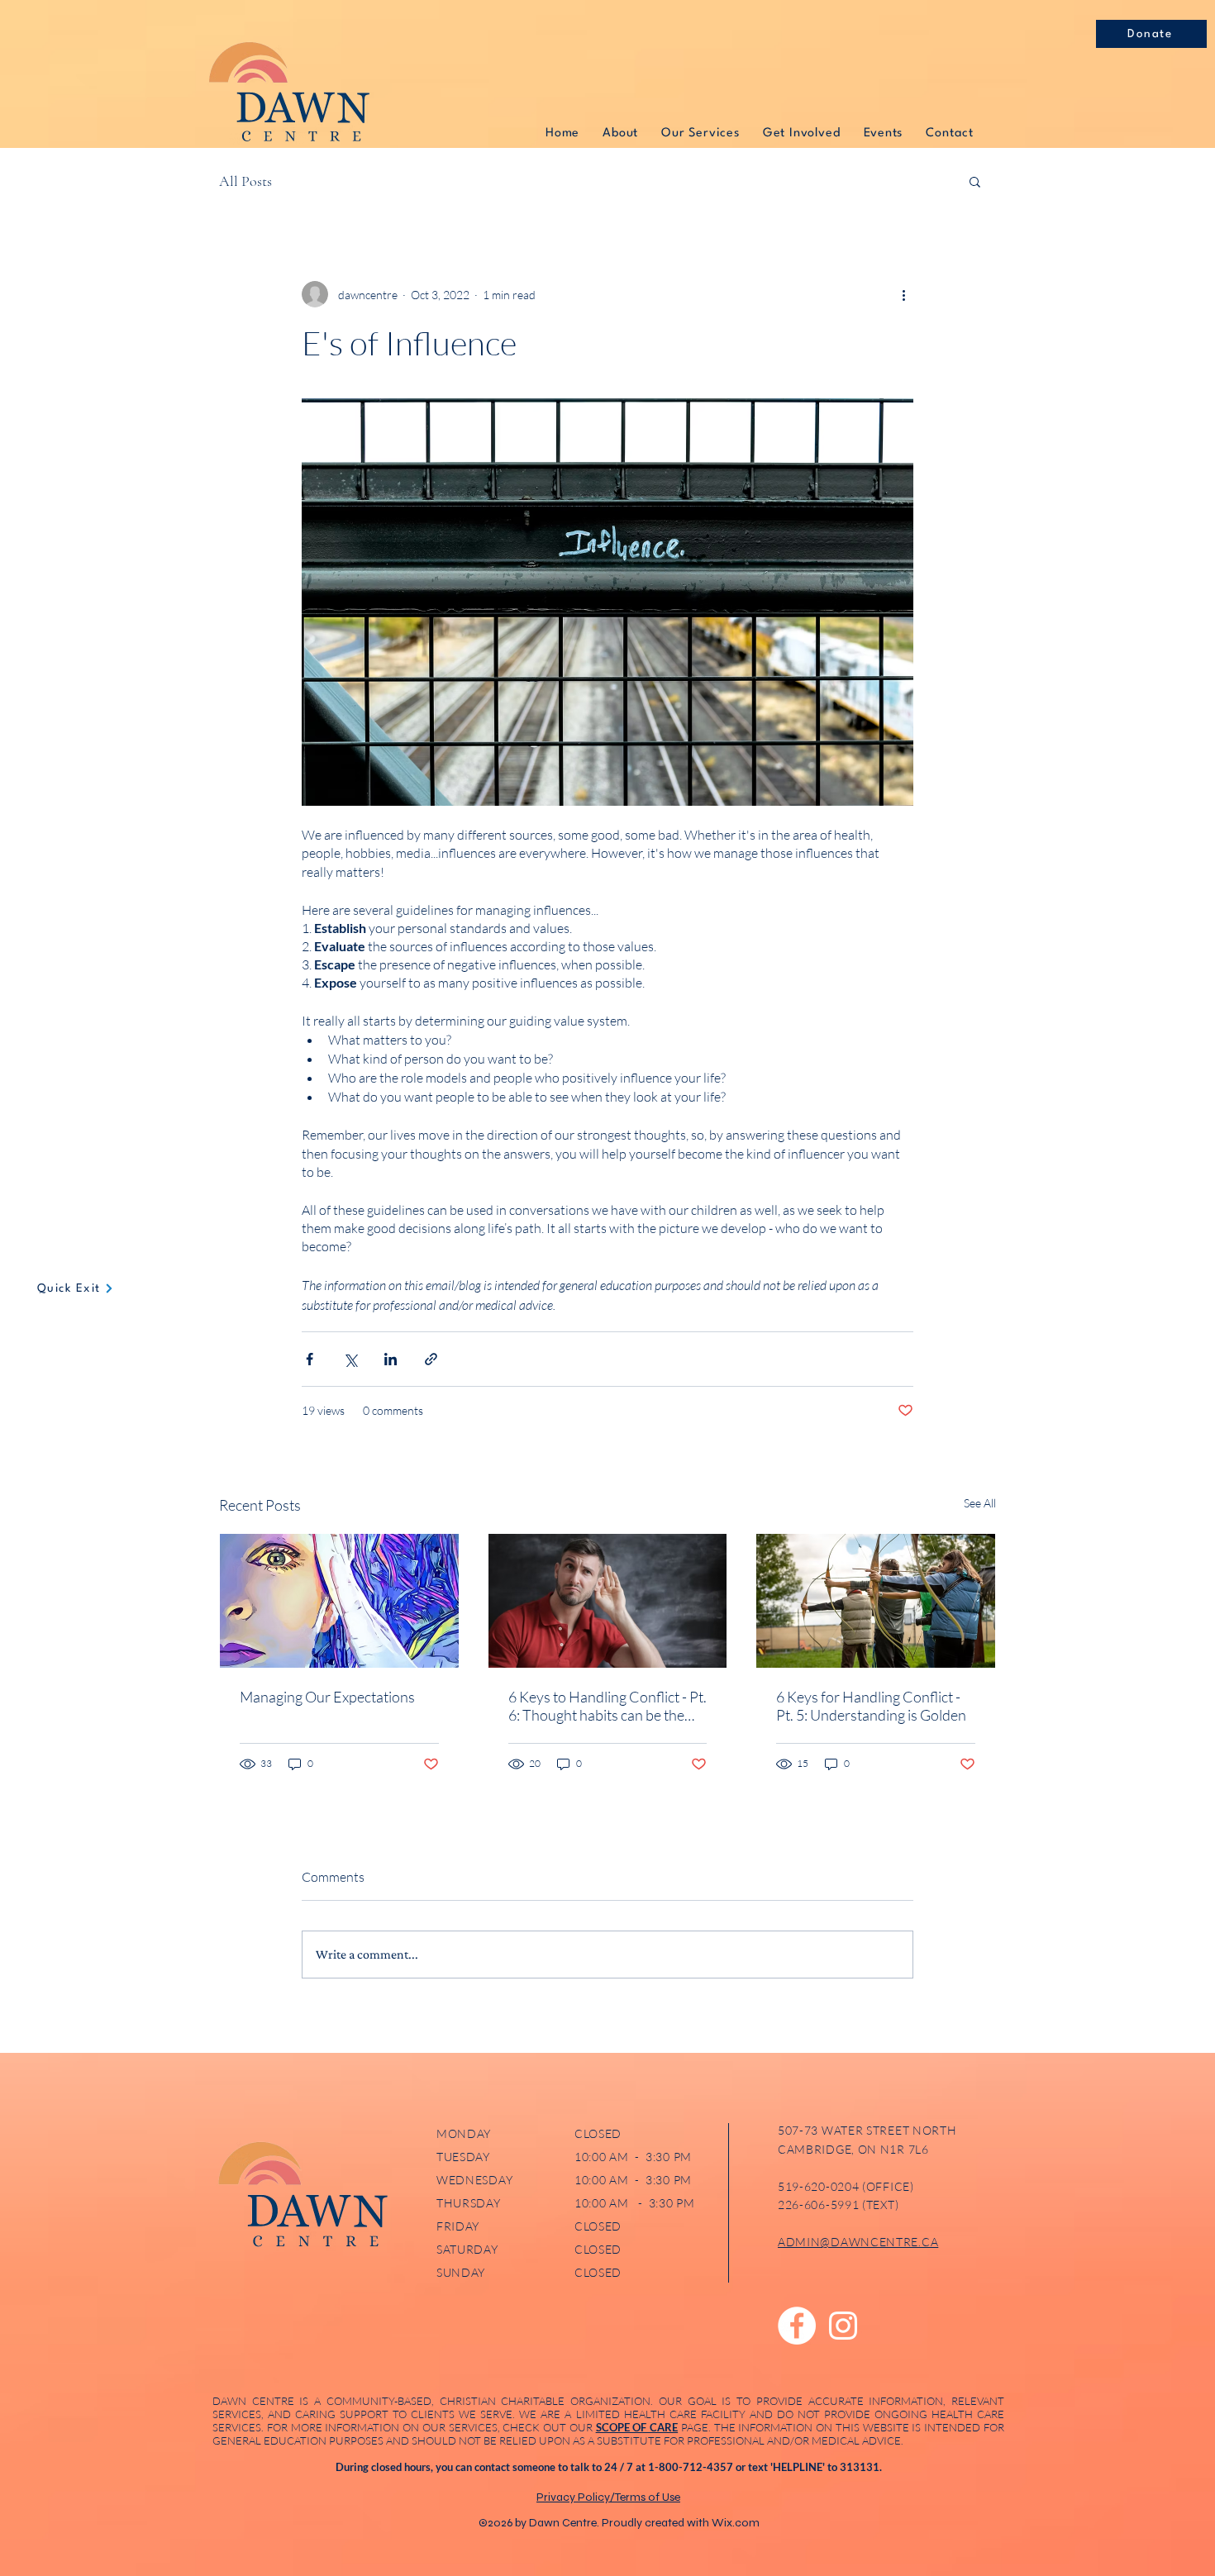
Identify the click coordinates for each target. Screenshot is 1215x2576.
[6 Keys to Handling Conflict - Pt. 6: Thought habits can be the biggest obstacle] (608, 1601)
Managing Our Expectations (327, 1697)
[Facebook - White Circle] (797, 2326)
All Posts (245, 181)
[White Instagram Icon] (843, 2326)
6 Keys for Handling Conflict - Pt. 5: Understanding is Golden (871, 1706)
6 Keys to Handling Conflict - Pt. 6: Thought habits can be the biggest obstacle (607, 1706)
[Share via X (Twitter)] (350, 1359)
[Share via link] (431, 1359)
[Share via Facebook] (310, 1359)
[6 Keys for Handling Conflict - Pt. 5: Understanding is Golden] (876, 1601)
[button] (975, 181)
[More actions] (903, 294)
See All (980, 1503)
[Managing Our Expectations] (339, 1601)
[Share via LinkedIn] (391, 1359)
